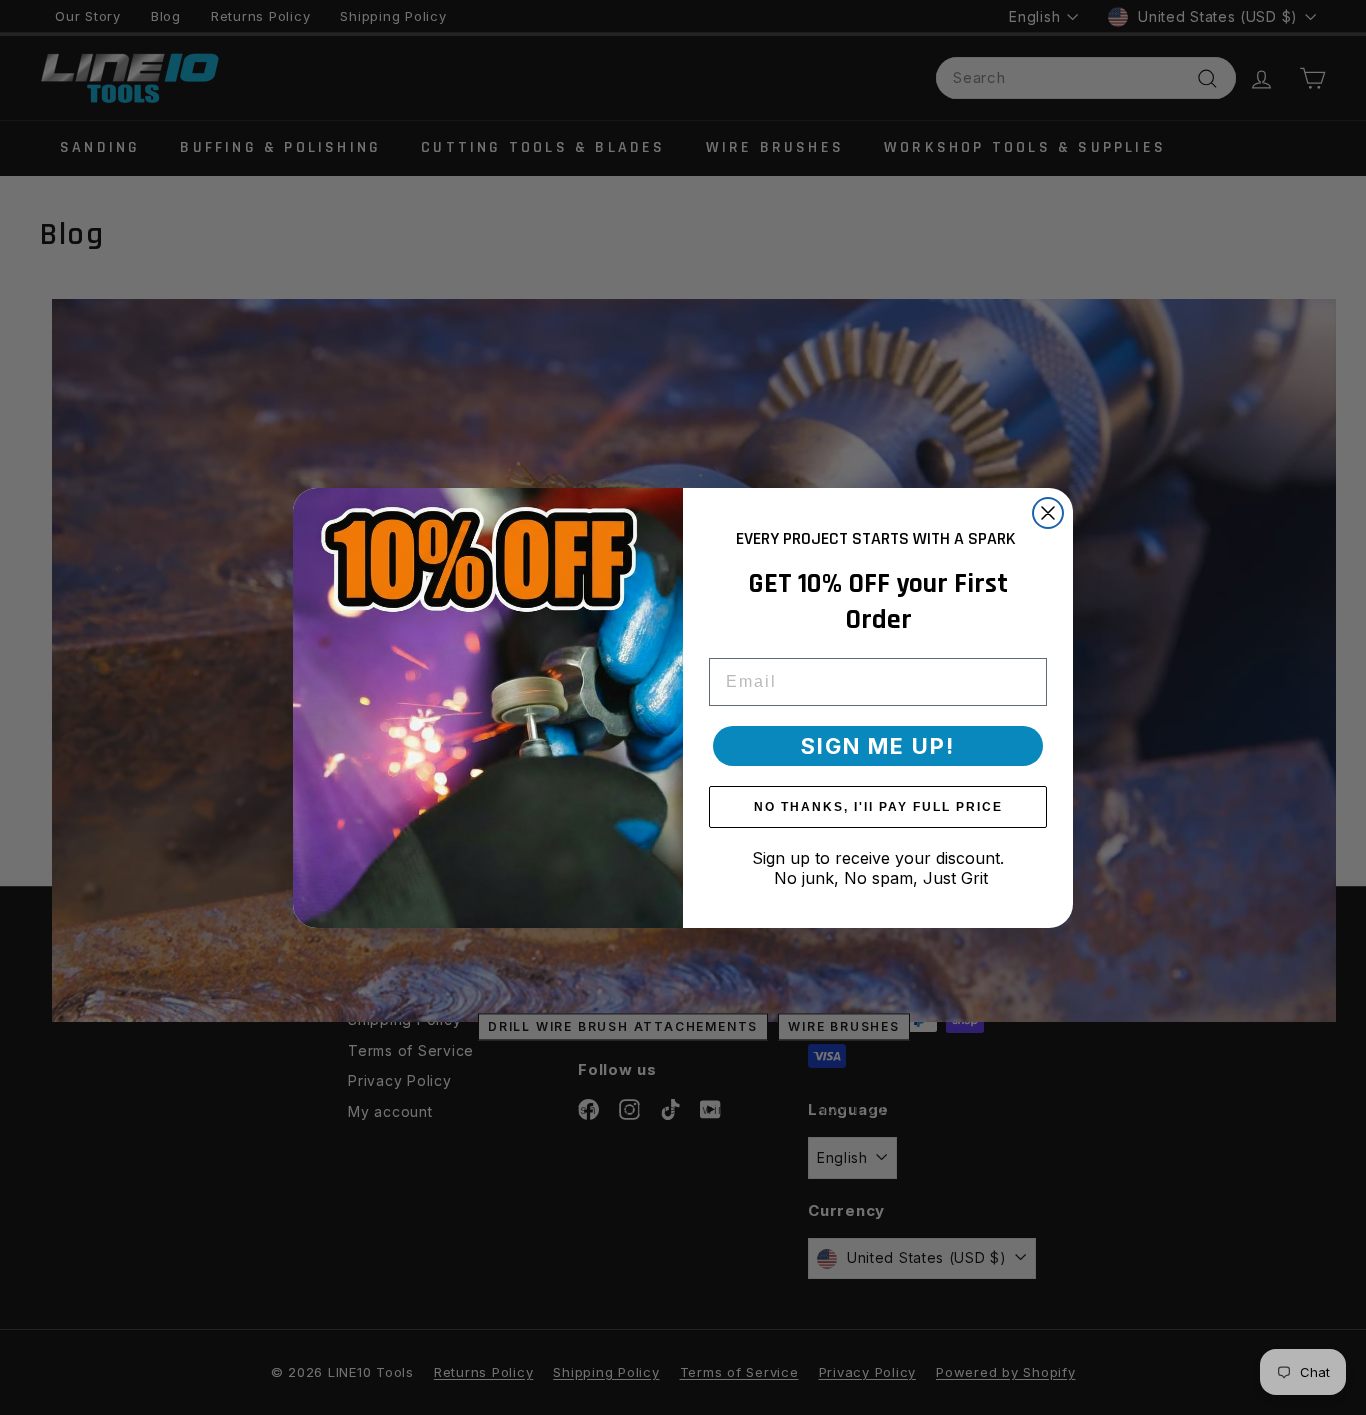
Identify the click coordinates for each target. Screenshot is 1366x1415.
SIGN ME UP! (878, 746)
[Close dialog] (1048, 513)
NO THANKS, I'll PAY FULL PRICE (878, 807)
